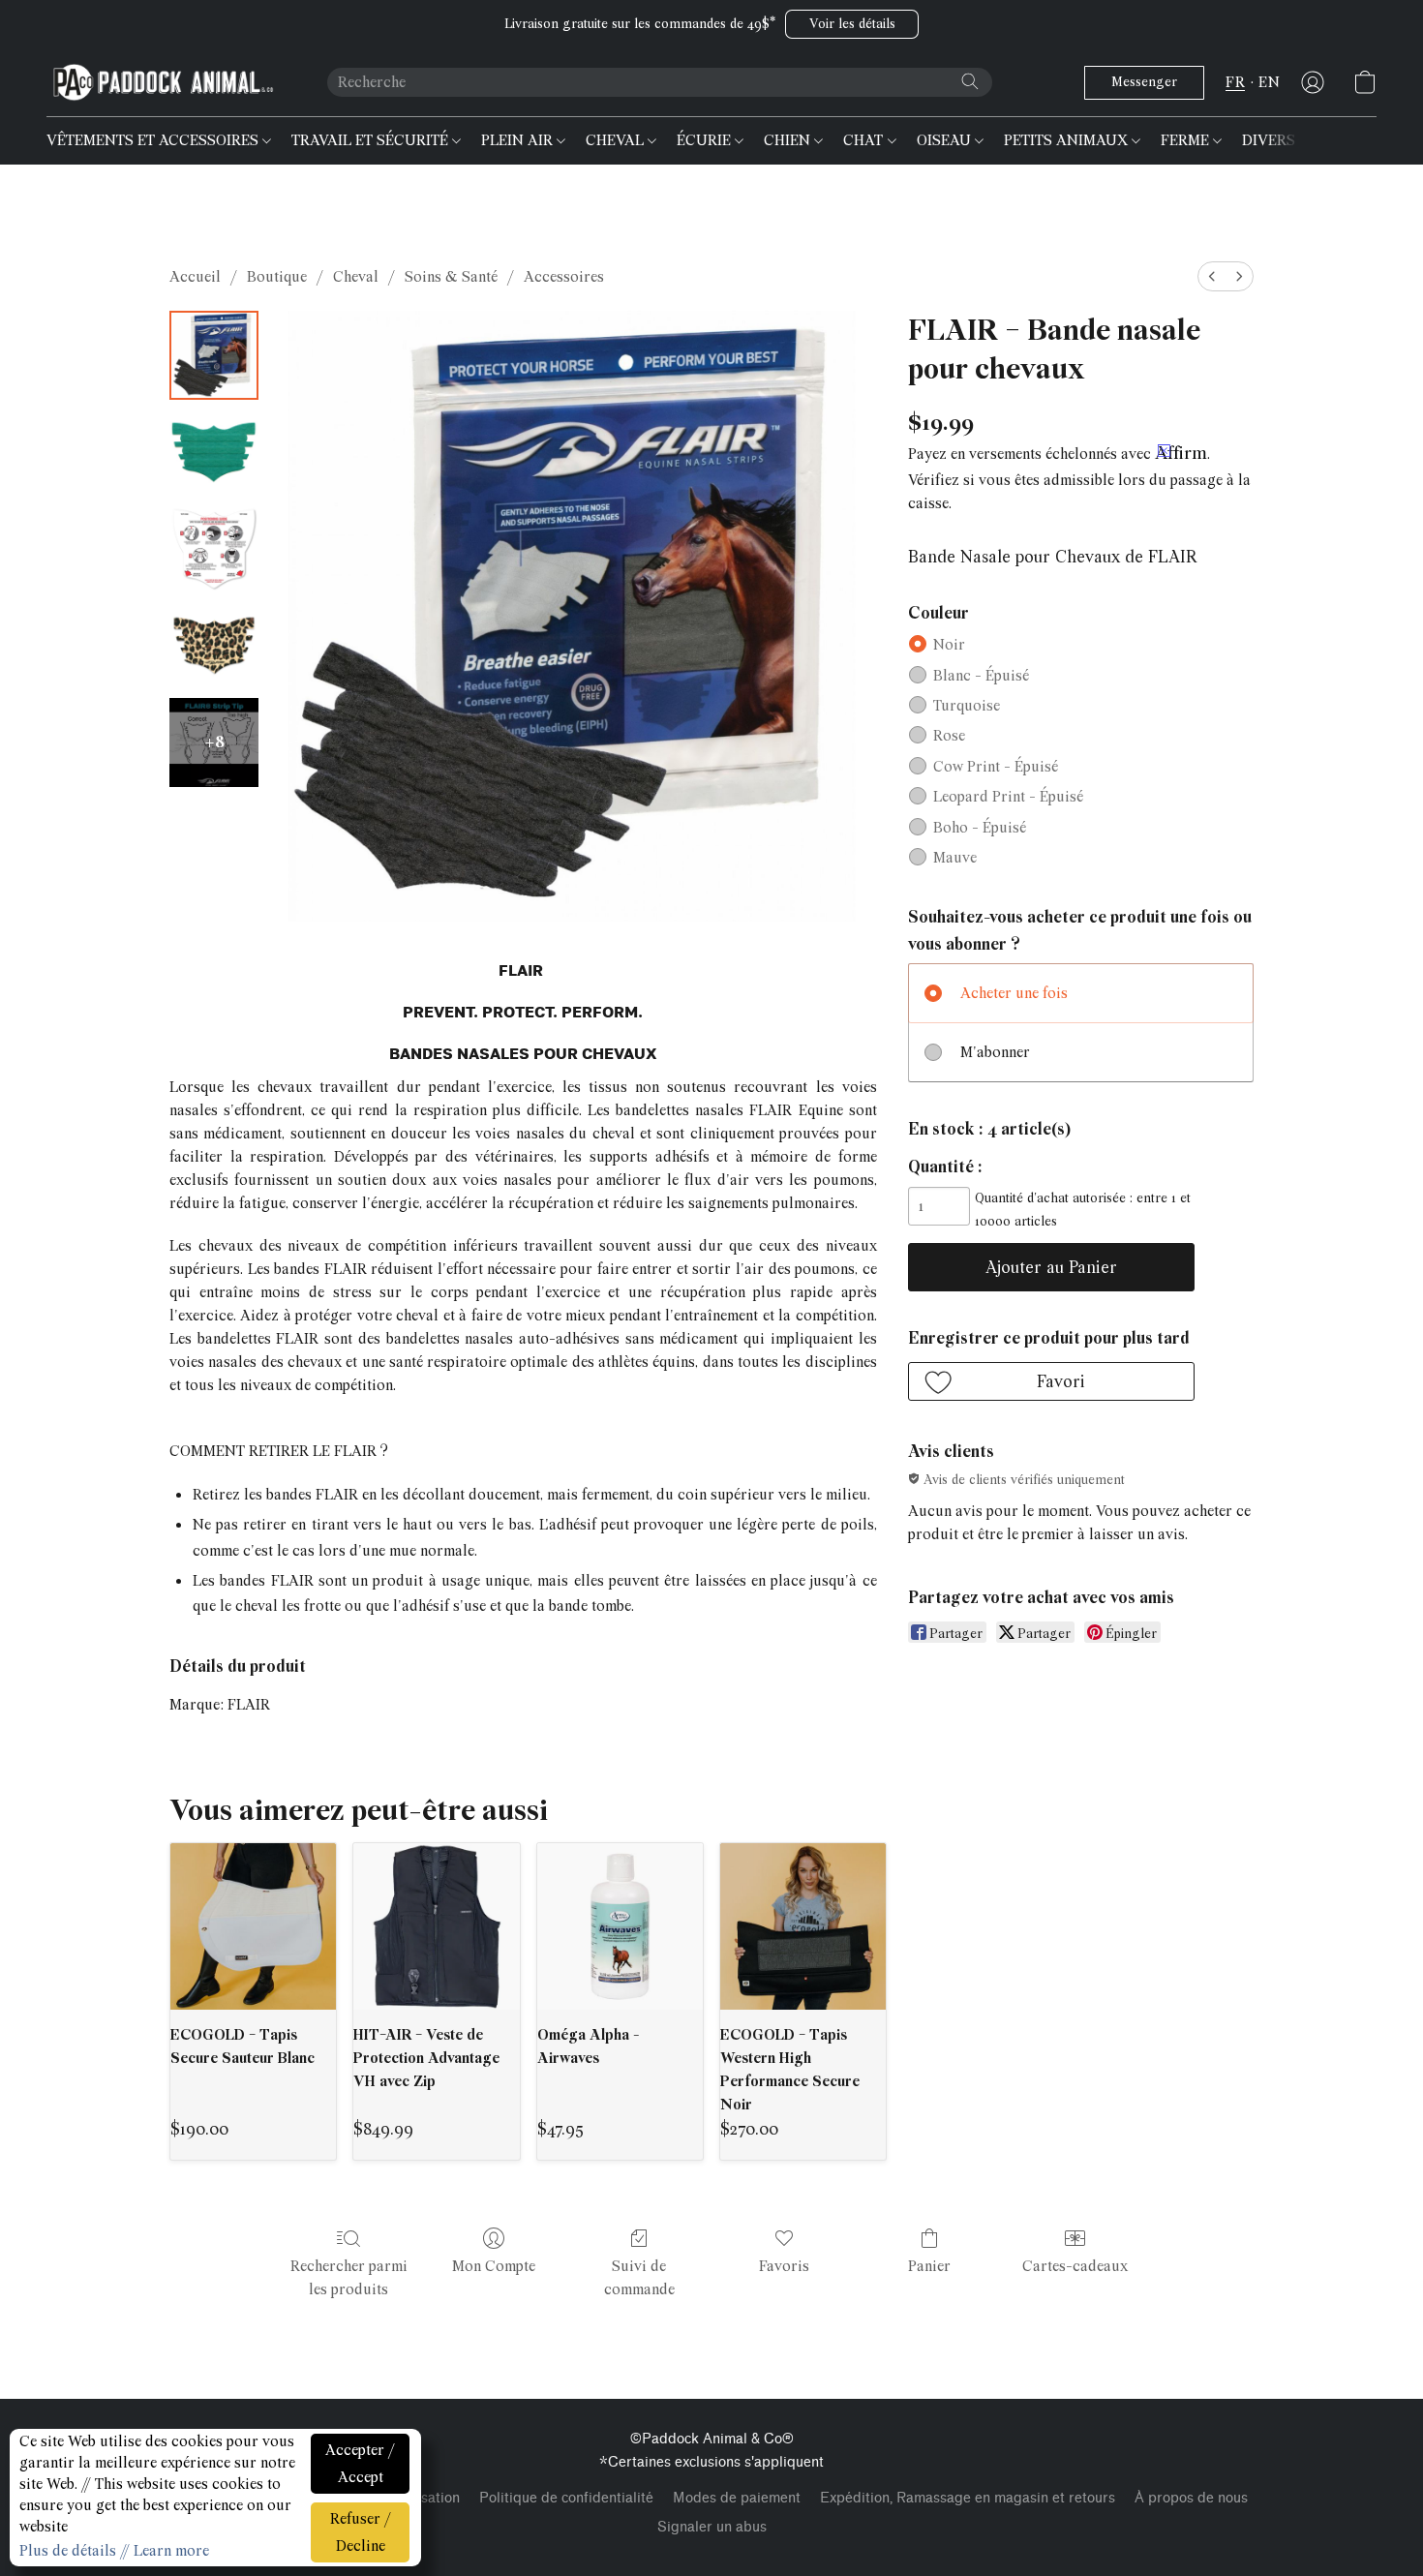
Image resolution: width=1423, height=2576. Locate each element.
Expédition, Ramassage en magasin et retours (968, 2498)
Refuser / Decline (361, 2532)
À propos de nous (1191, 2498)
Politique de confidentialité (566, 2498)
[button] (852, 24)
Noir (949, 645)
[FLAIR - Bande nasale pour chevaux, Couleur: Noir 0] (214, 355)
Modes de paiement (737, 2498)
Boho (980, 828)
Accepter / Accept (360, 2464)
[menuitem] (1212, 276)
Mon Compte (494, 2266)
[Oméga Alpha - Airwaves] (620, 1926)
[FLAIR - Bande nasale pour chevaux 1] (214, 452)
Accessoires (564, 277)
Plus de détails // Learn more (114, 2551)
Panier (929, 2266)
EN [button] (1269, 82)
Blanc (981, 676)
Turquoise (967, 706)
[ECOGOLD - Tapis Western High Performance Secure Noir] (803, 1926)
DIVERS (1271, 140)
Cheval (356, 277)
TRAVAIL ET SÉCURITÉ (372, 140)
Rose (949, 736)
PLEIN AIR (519, 140)
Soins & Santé (451, 277)
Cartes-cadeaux (1075, 2266)
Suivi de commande (639, 2278)
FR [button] (1235, 82)
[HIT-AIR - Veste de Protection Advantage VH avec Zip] (436, 1926)
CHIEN (789, 140)
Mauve (955, 858)
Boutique (277, 277)
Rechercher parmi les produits (349, 2278)
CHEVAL (617, 140)
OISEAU (946, 140)
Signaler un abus (712, 2527)
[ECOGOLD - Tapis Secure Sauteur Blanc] (253, 1926)
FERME (1187, 140)
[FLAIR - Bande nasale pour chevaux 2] (214, 549)
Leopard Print (1008, 797)
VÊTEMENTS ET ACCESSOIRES (154, 140)
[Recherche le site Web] (970, 81)
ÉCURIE (706, 140)
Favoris (784, 2266)
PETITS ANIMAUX (1068, 140)
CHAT (865, 140)
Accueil (195, 277)
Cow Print (996, 767)
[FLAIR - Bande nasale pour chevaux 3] (214, 646)
